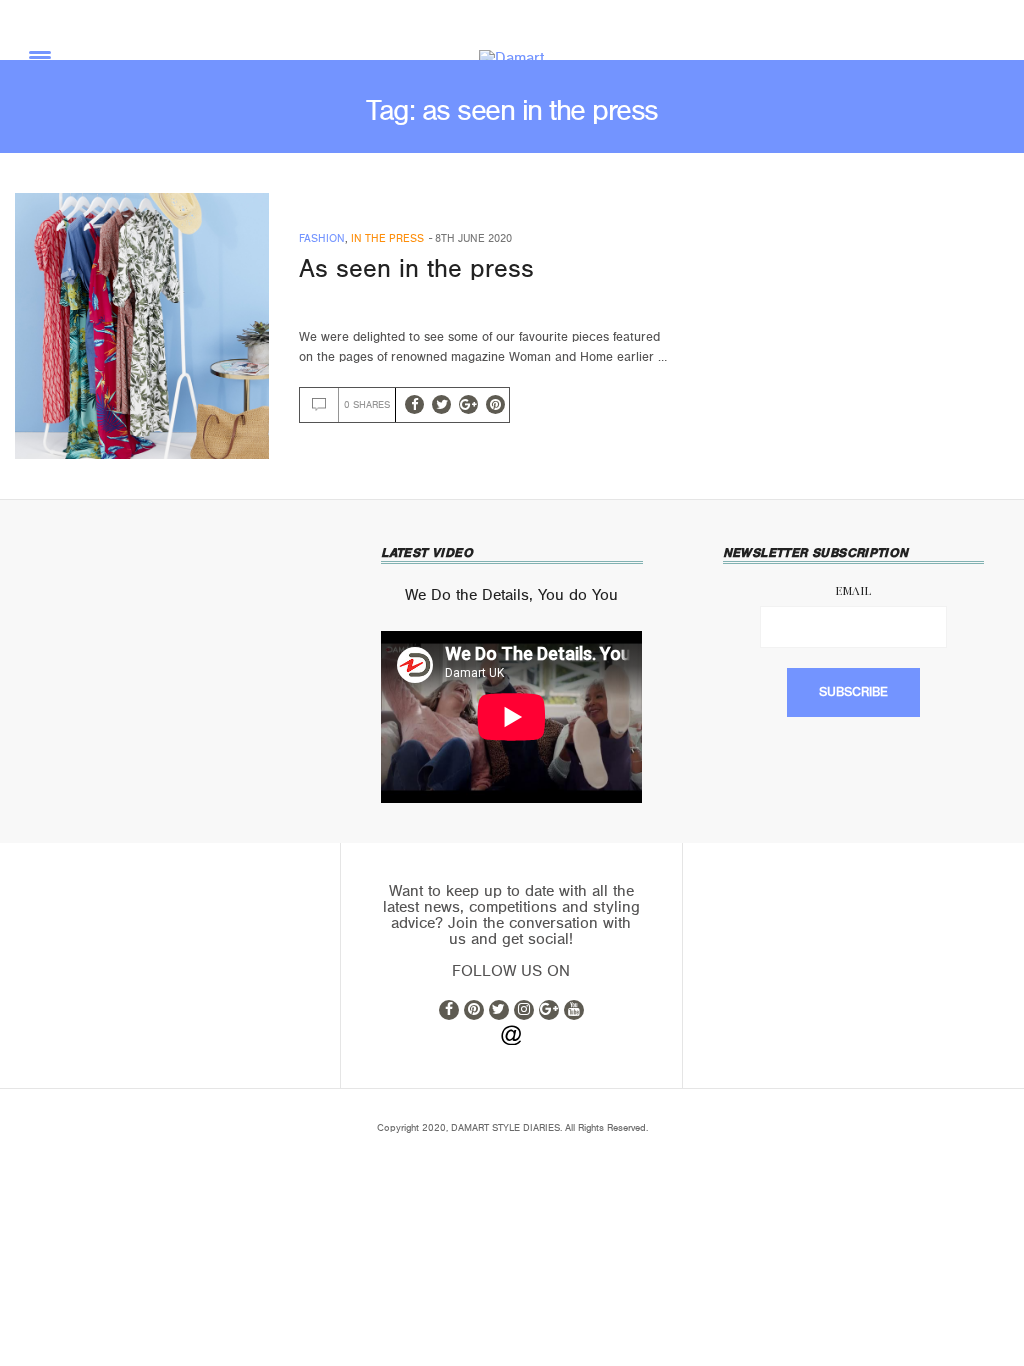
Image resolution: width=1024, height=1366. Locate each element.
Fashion (322, 238)
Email (853, 590)
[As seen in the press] (142, 326)
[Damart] (511, 58)
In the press (387, 238)
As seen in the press (416, 269)
